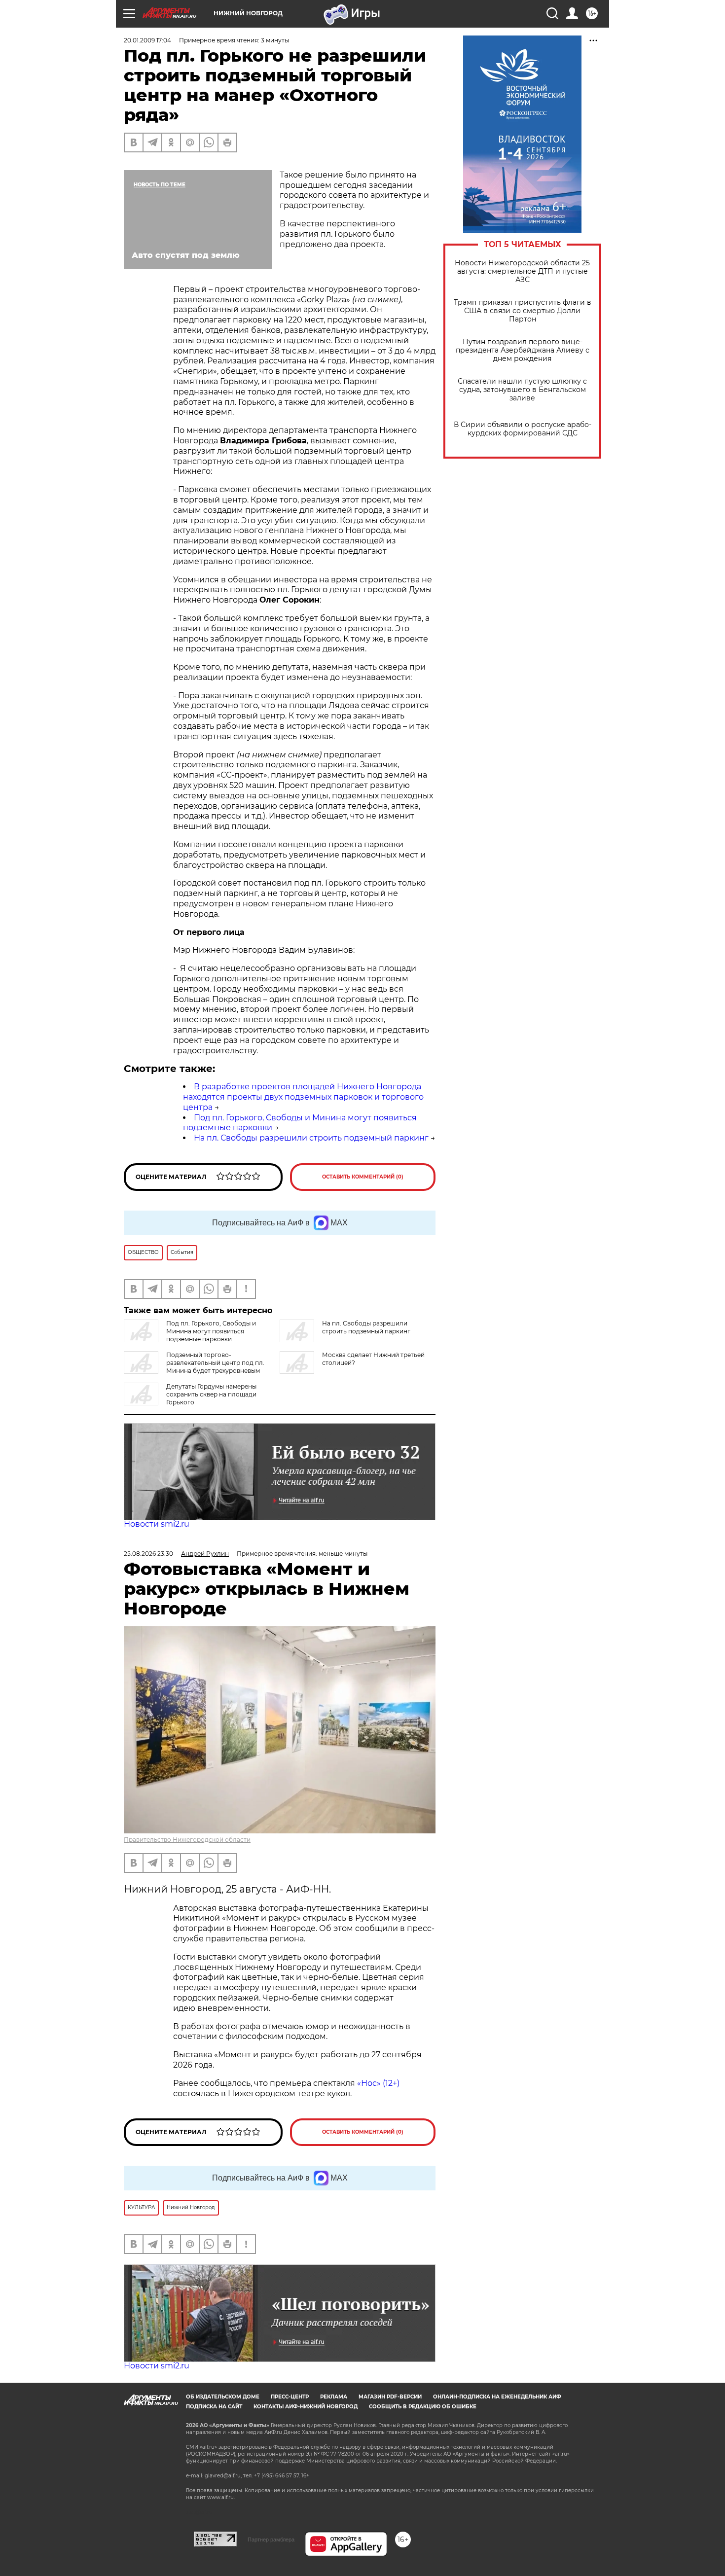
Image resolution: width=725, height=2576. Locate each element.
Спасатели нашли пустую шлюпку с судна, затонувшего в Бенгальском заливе (522, 390)
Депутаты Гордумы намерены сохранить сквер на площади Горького (211, 1394)
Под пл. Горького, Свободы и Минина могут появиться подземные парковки (211, 1331)
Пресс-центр (290, 2397)
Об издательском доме (223, 2397)
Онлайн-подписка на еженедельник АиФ (497, 2397)
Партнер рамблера (271, 2540)
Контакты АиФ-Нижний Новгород (306, 2407)
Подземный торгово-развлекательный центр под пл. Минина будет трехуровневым (215, 1363)
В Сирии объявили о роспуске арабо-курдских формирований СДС (523, 429)
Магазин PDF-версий (390, 2397)
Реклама (334, 2397)
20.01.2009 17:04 (147, 40)
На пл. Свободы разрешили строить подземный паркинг (311, 1138)
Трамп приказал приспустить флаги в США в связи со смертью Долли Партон (523, 311)
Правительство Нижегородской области (187, 1840)
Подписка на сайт (214, 2407)
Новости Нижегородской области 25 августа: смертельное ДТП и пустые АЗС (522, 271)
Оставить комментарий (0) (363, 1177)
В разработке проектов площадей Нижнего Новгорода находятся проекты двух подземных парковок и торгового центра (303, 1097)
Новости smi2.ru (157, 1524)
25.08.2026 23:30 (148, 1554)
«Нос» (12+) (377, 2083)
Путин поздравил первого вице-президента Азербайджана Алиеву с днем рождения (523, 350)
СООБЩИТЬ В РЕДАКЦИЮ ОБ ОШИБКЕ (423, 2407)
